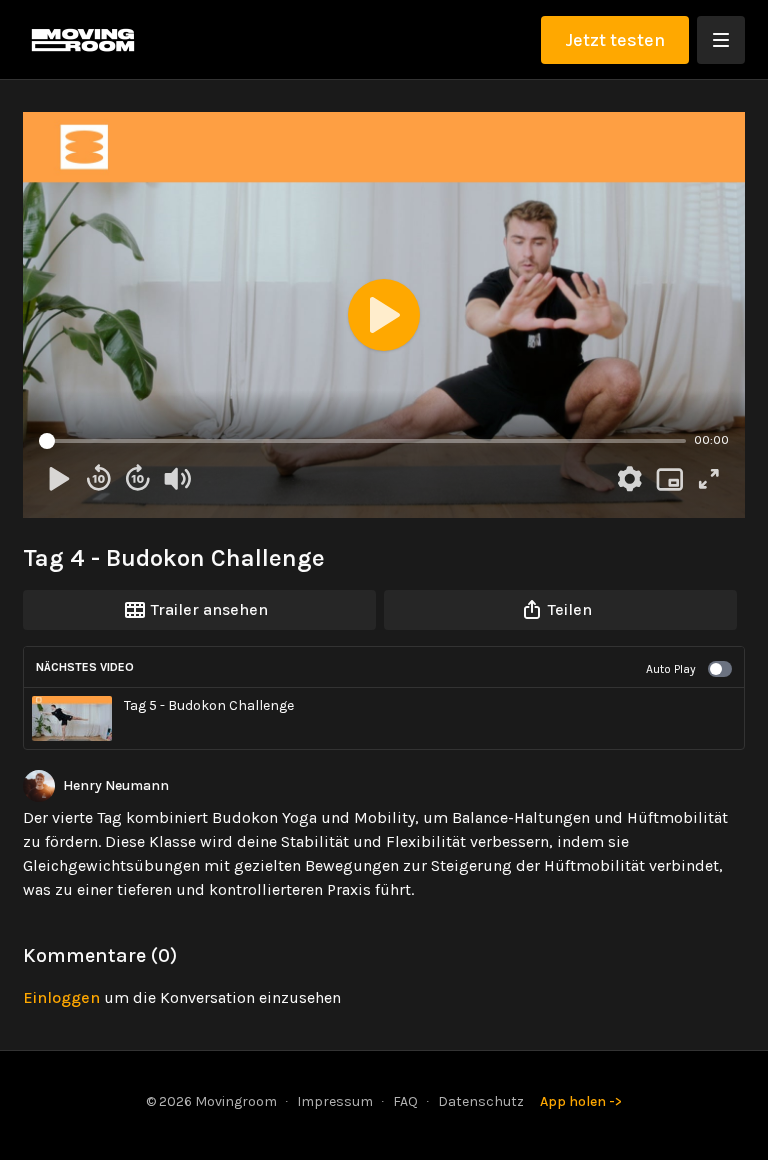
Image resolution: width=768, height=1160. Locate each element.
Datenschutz (481, 1101)
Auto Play (671, 669)
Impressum (335, 1101)
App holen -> (581, 1101)
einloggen (61, 997)
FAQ (405, 1101)
